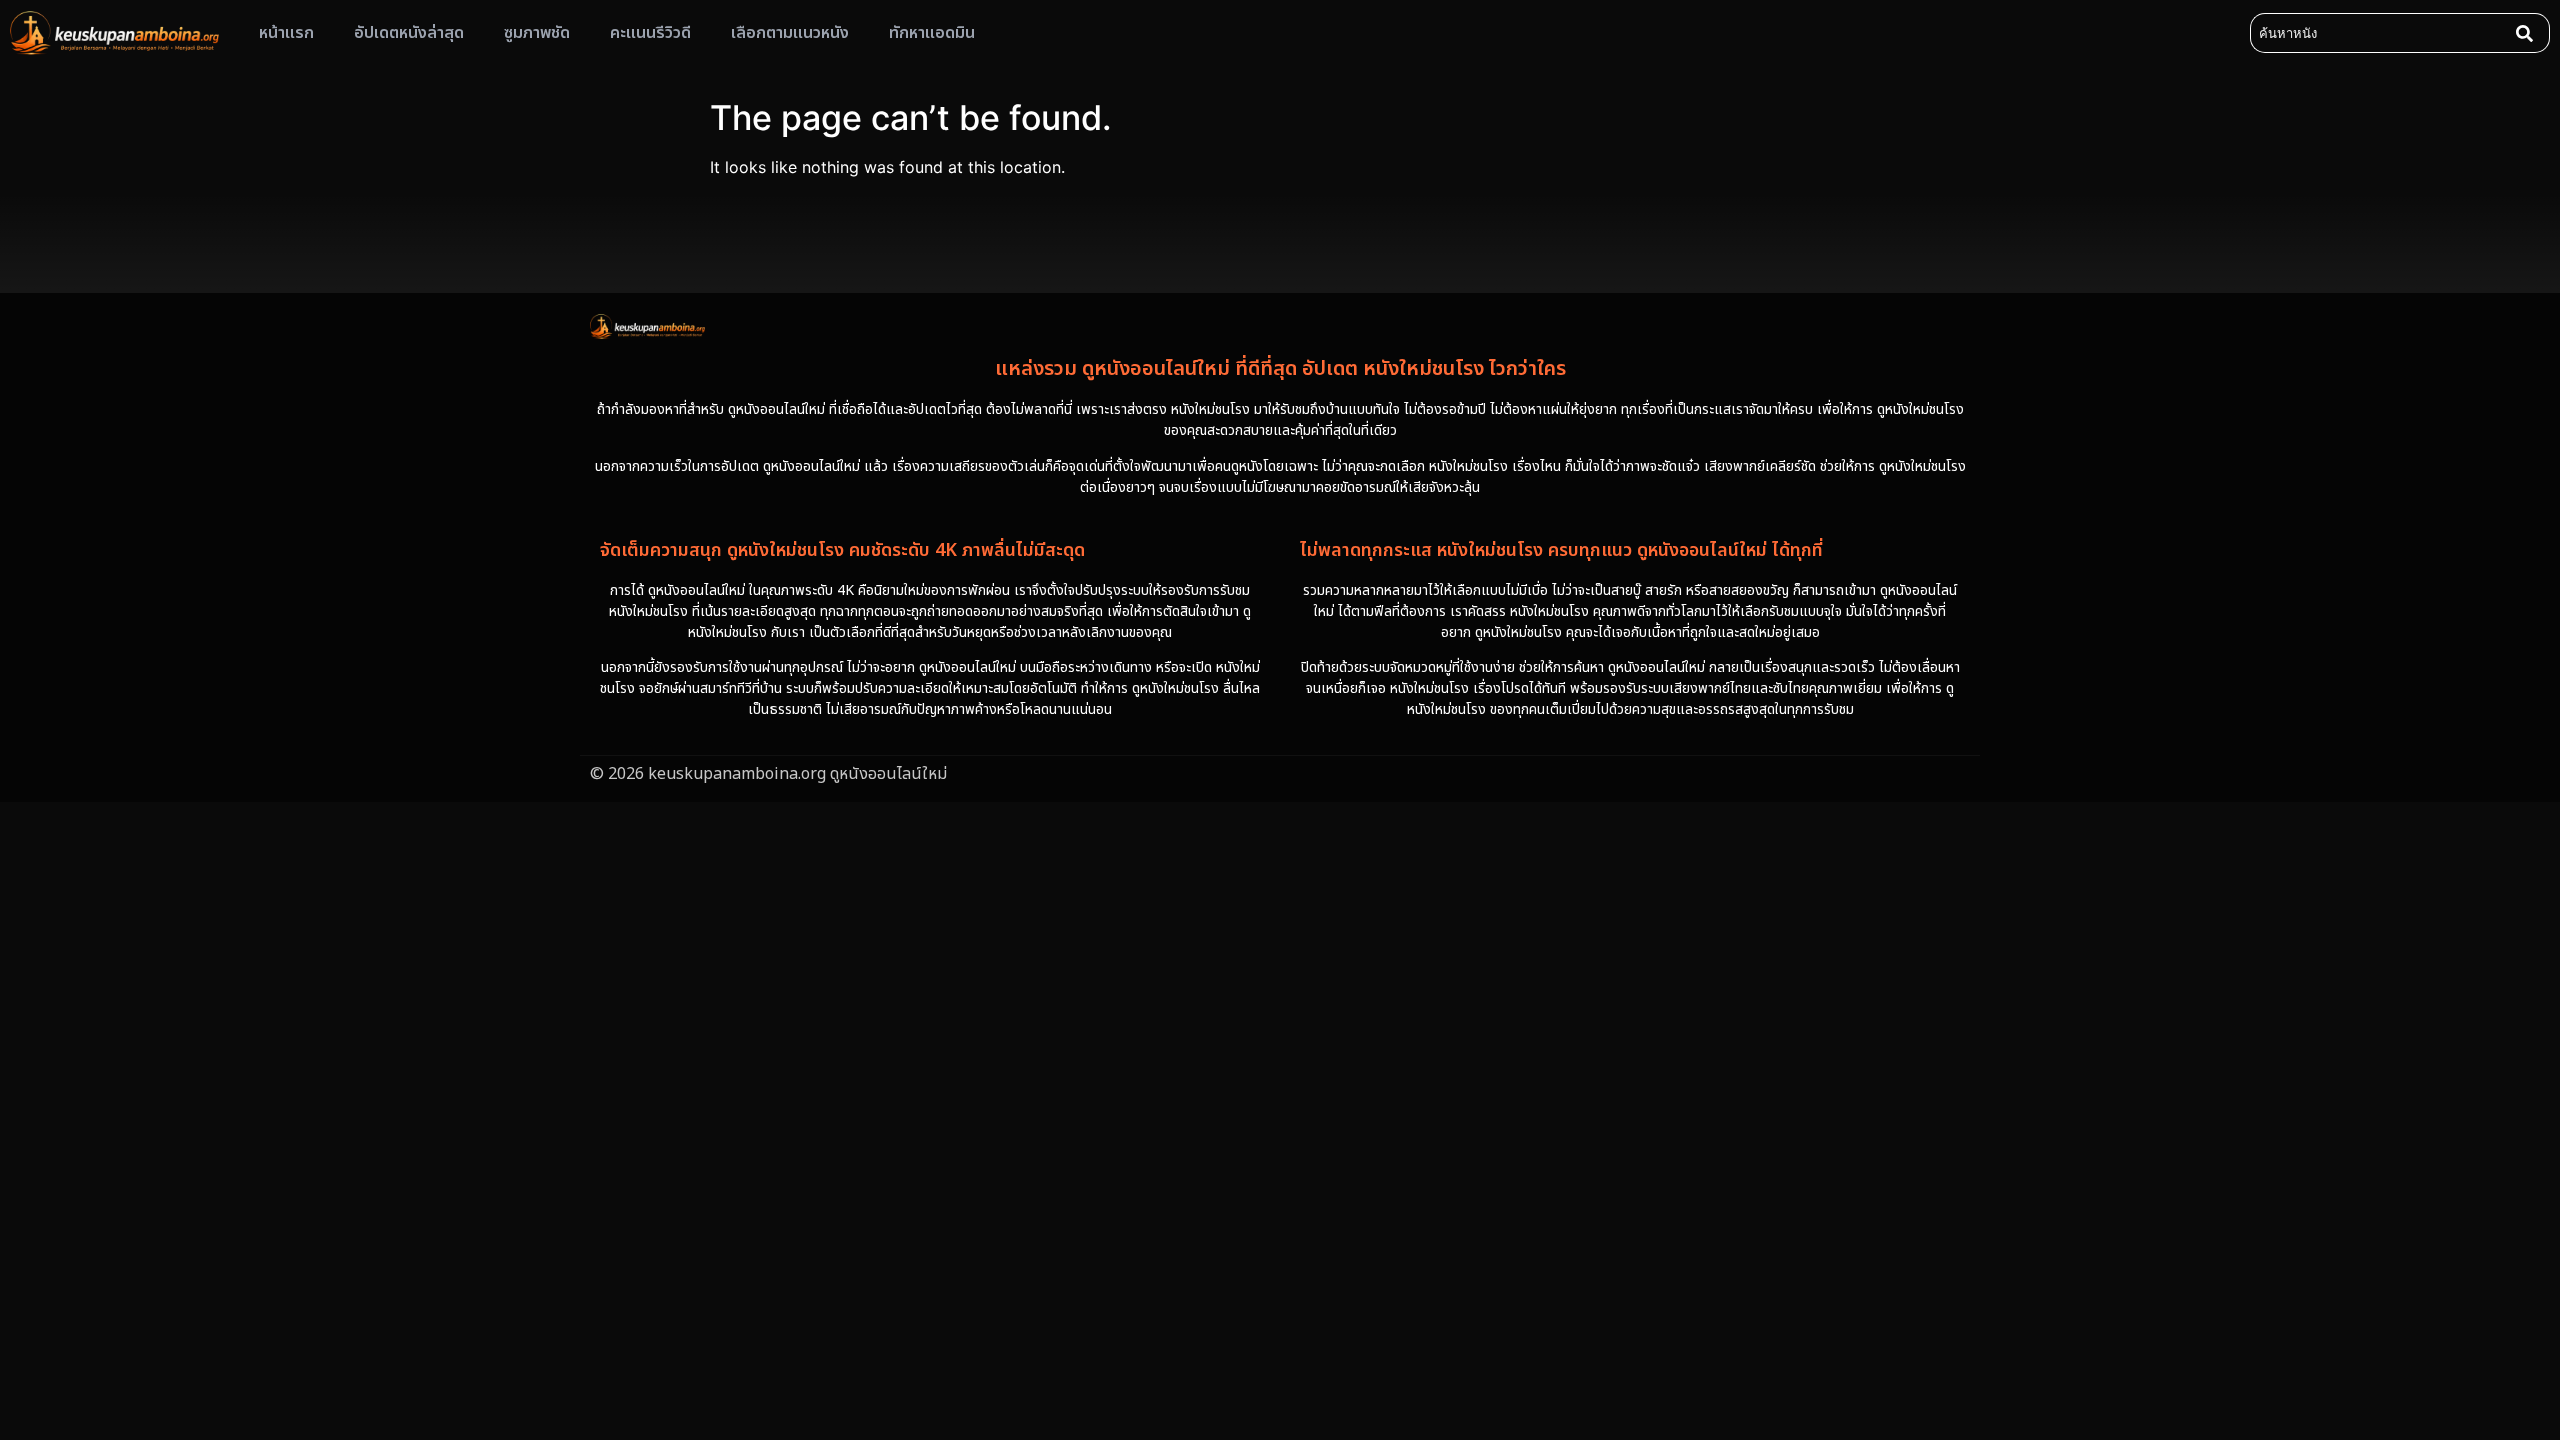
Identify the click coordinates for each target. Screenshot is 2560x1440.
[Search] (2529, 33)
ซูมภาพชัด (537, 33)
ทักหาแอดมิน (932, 33)
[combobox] (2379, 33)
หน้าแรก (286, 33)
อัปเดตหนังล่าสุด (409, 33)
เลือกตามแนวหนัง (790, 33)
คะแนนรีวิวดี (650, 33)
